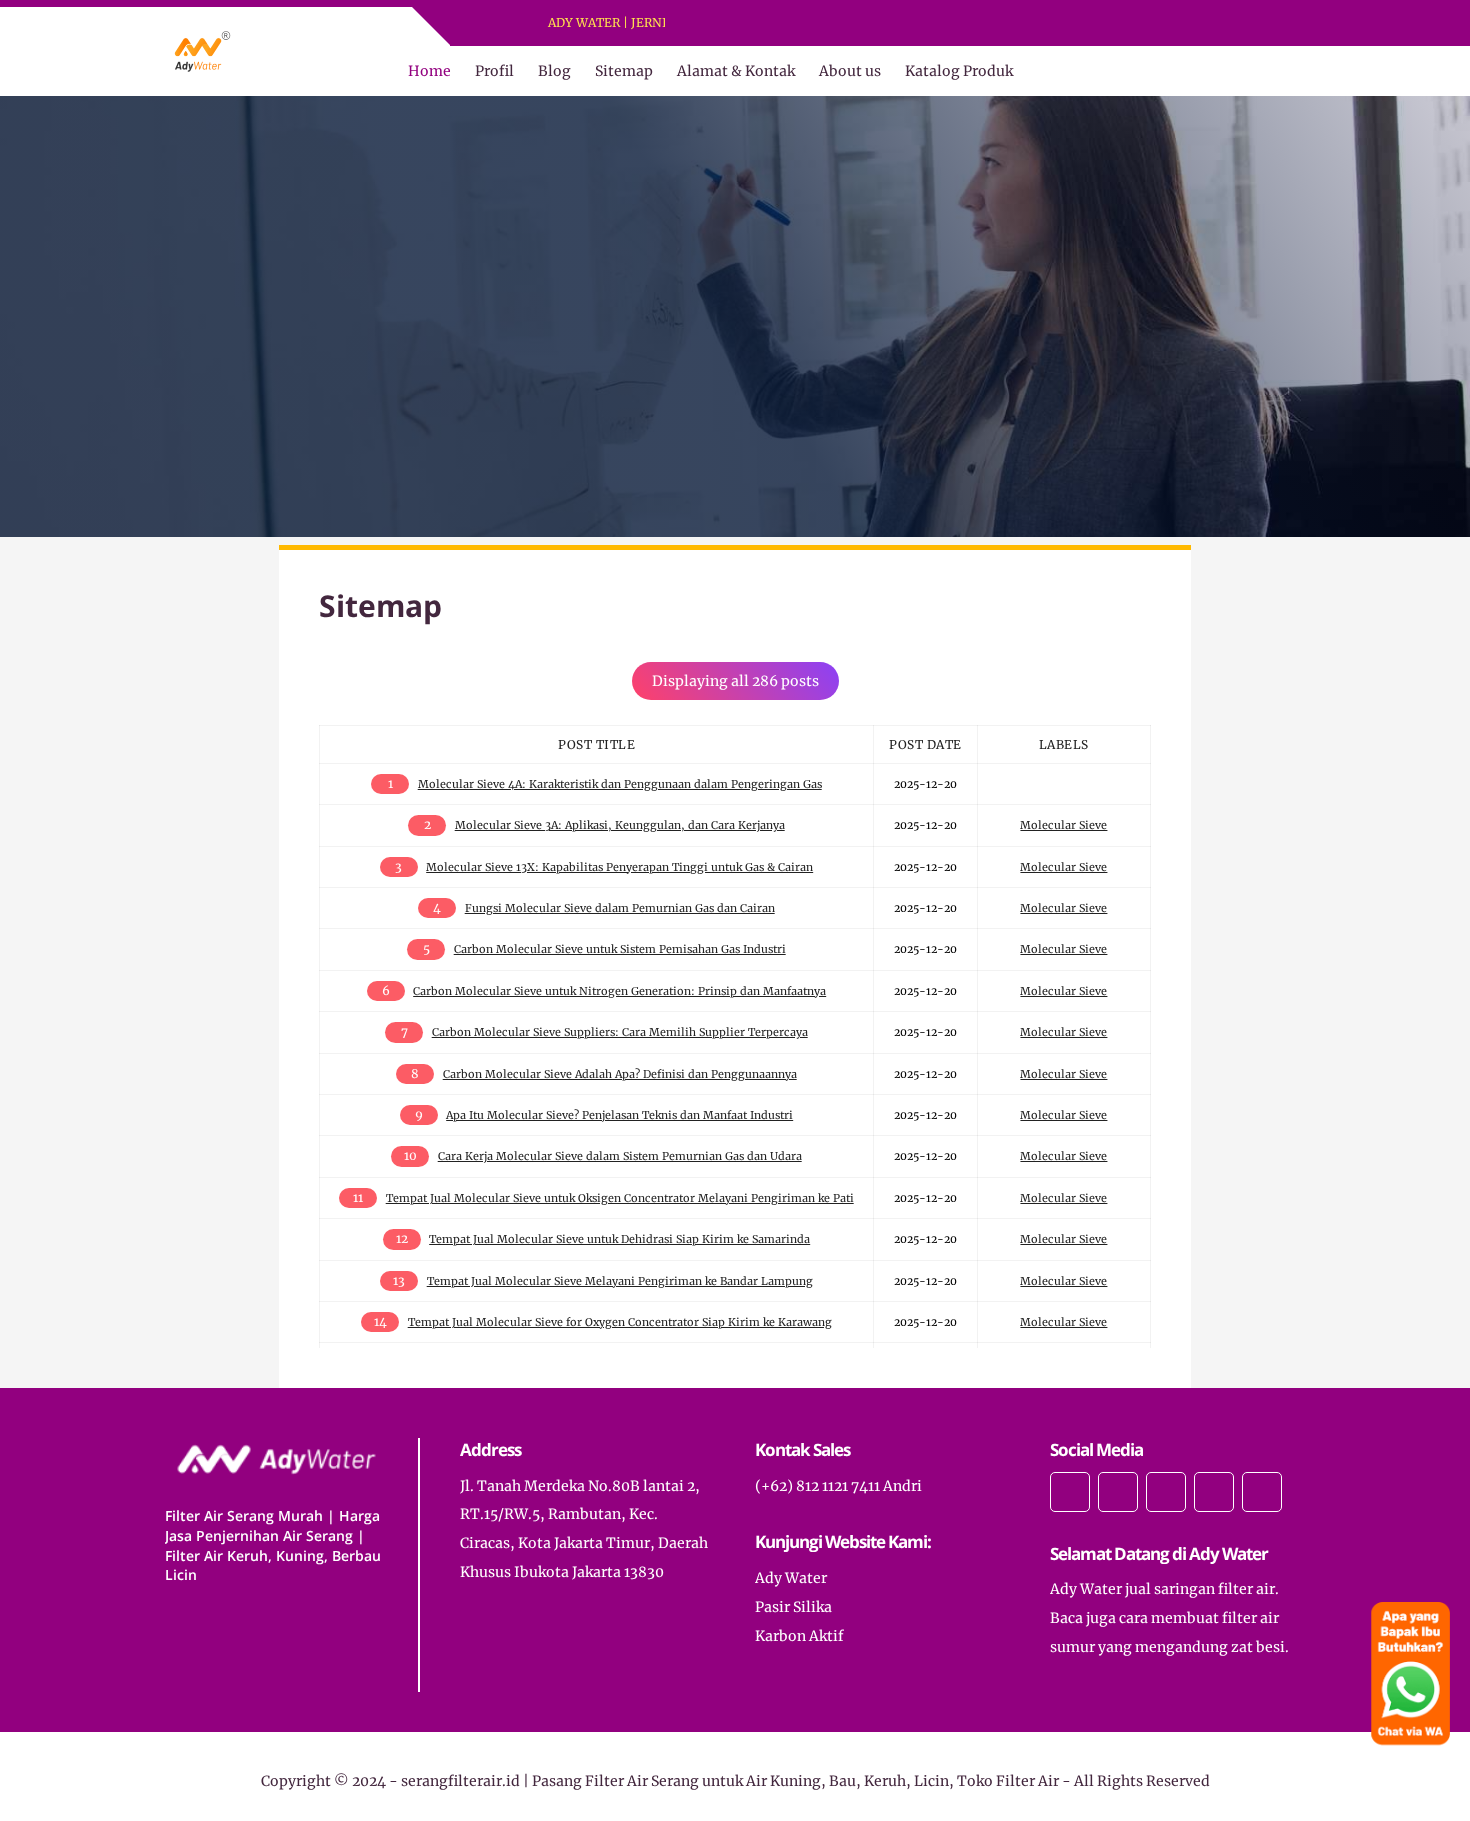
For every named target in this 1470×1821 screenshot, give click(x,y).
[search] (1254, 71)
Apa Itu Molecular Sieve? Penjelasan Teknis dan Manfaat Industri (619, 1115)
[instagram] (767, 23)
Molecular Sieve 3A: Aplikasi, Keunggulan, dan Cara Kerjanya (620, 825)
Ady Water (791, 1578)
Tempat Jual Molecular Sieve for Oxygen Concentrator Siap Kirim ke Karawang (620, 1322)
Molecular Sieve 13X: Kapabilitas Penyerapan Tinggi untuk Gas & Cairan (619, 867)
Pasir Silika (793, 1607)
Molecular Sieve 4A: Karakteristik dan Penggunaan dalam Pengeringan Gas (620, 784)
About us (850, 71)
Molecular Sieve (1063, 825)
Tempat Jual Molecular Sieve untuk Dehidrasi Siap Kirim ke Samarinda (619, 1239)
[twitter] (741, 23)
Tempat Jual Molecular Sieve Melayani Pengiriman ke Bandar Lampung (620, 1281)
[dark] (1288, 71)
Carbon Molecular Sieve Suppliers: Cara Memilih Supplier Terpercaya (620, 1032)
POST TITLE (596, 744)
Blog (554, 71)
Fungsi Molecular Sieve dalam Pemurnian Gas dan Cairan (620, 908)
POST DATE (925, 744)
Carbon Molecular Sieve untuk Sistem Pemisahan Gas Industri (620, 949)
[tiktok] (1214, 1492)
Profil (494, 71)
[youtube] (793, 23)
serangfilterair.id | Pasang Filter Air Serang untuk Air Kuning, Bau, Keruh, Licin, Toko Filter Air (730, 1781)
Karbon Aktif (799, 1636)
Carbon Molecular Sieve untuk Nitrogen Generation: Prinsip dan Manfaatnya (619, 991)
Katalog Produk (959, 71)
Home (429, 71)
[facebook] (715, 23)
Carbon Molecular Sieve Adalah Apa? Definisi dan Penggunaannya (620, 1074)
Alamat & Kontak (736, 71)
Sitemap (624, 71)
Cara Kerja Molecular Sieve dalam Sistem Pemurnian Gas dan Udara (620, 1156)
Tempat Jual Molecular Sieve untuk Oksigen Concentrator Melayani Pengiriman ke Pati (620, 1198)
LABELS (1064, 744)
